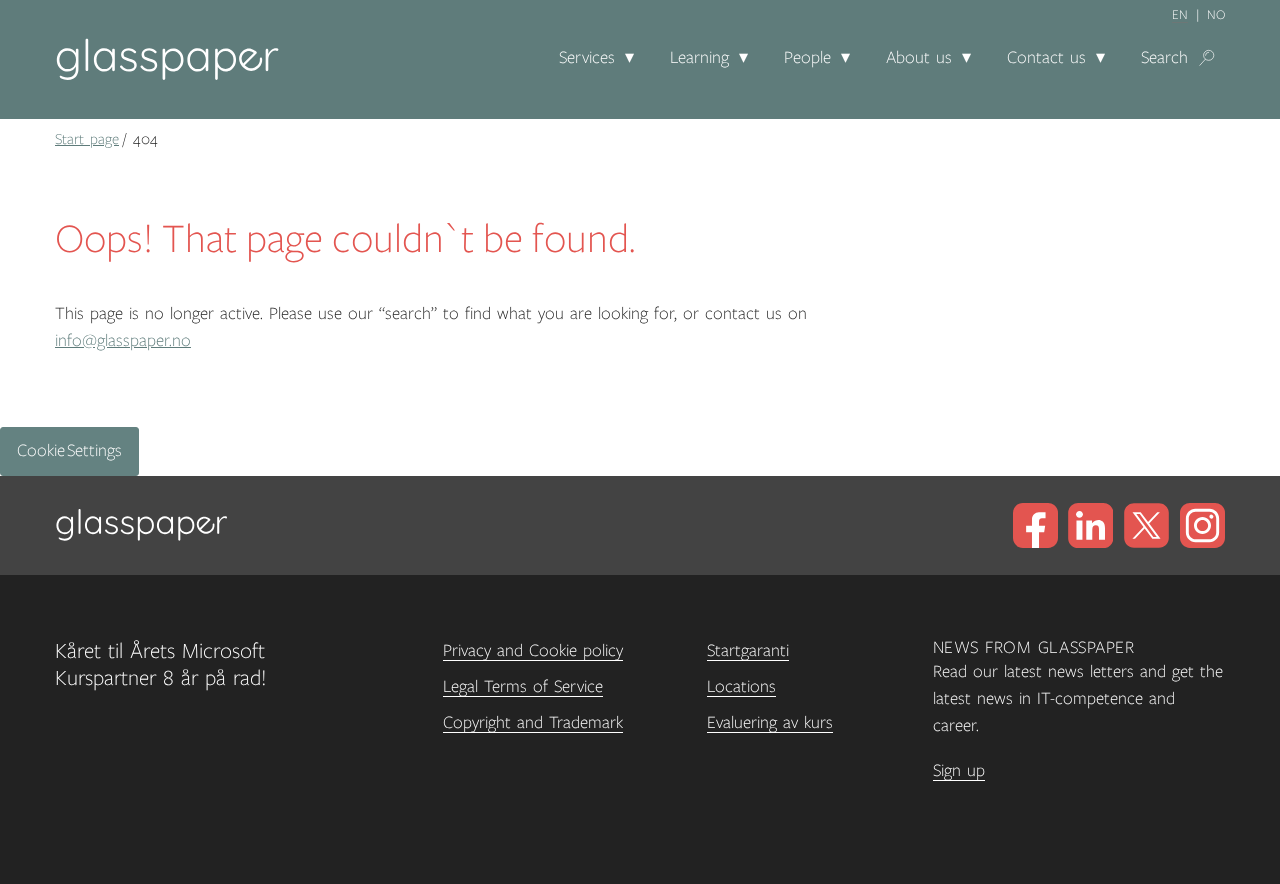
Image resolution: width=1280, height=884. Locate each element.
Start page (87, 139)
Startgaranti (748, 651)
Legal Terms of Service (523, 687)
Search (1164, 58)
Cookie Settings (69, 451)
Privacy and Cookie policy (533, 651)
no (1216, 15)
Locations (741, 687)
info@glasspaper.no (123, 341)
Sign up (959, 771)
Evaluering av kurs (770, 723)
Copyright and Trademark (533, 723)
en (1180, 15)
